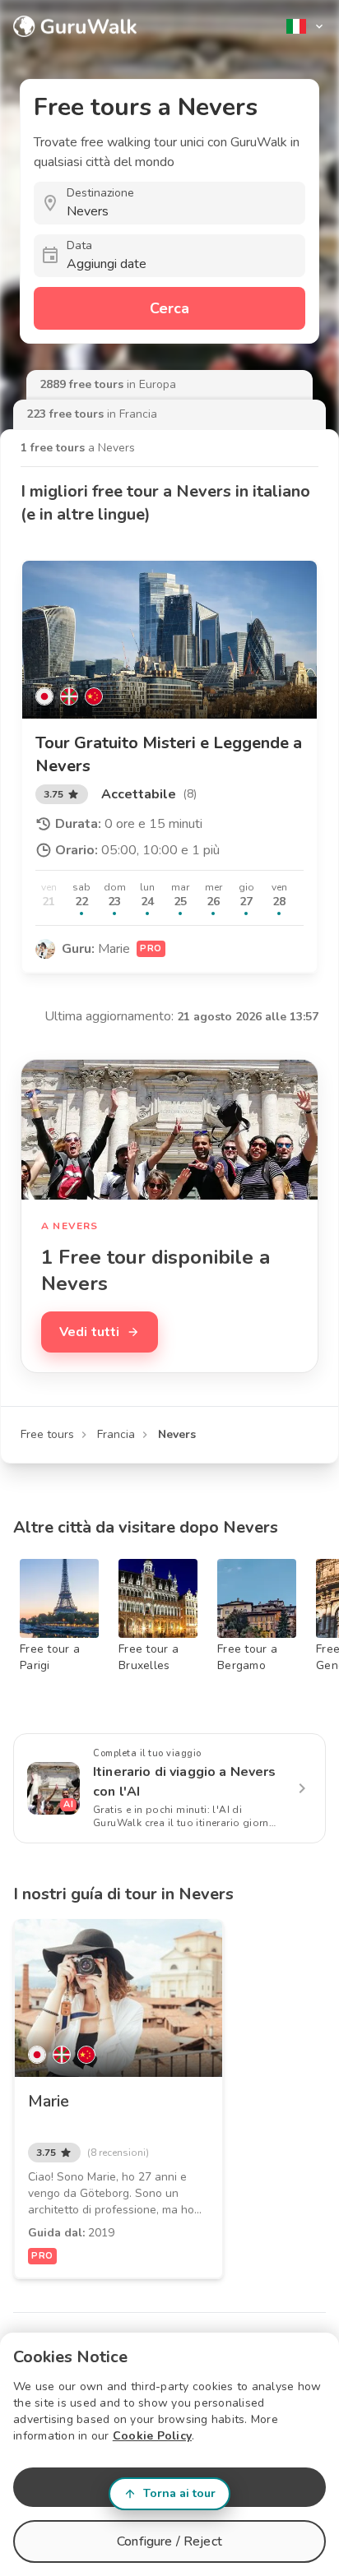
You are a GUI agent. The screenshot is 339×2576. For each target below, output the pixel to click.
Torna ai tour (179, 2493)
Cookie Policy (152, 2436)
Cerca (169, 308)
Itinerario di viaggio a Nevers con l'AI (185, 1782)
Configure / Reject (169, 2541)
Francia (116, 1434)
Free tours (47, 1434)
